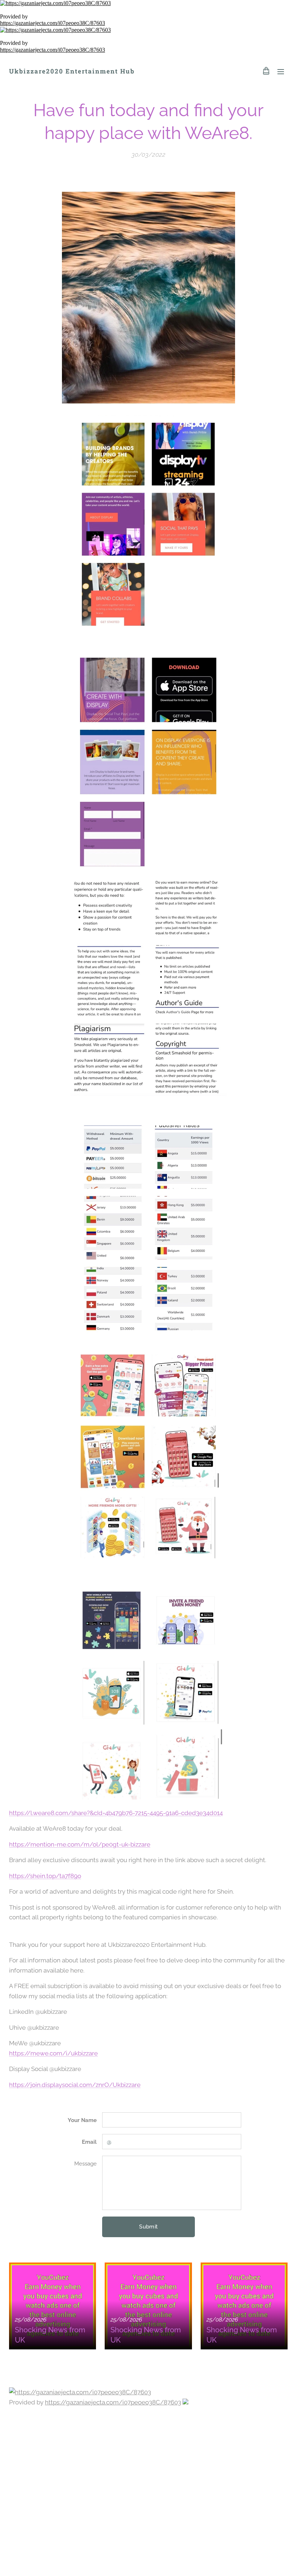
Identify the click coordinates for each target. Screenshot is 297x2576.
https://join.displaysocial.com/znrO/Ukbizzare (75, 2085)
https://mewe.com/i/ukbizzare (53, 2053)
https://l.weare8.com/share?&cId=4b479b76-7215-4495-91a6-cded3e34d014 (116, 1813)
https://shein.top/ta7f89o (45, 1876)
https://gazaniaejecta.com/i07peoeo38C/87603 (53, 23)
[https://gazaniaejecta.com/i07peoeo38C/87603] (148, 3)
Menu (281, 71)
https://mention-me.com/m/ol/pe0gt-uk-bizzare (80, 1844)
